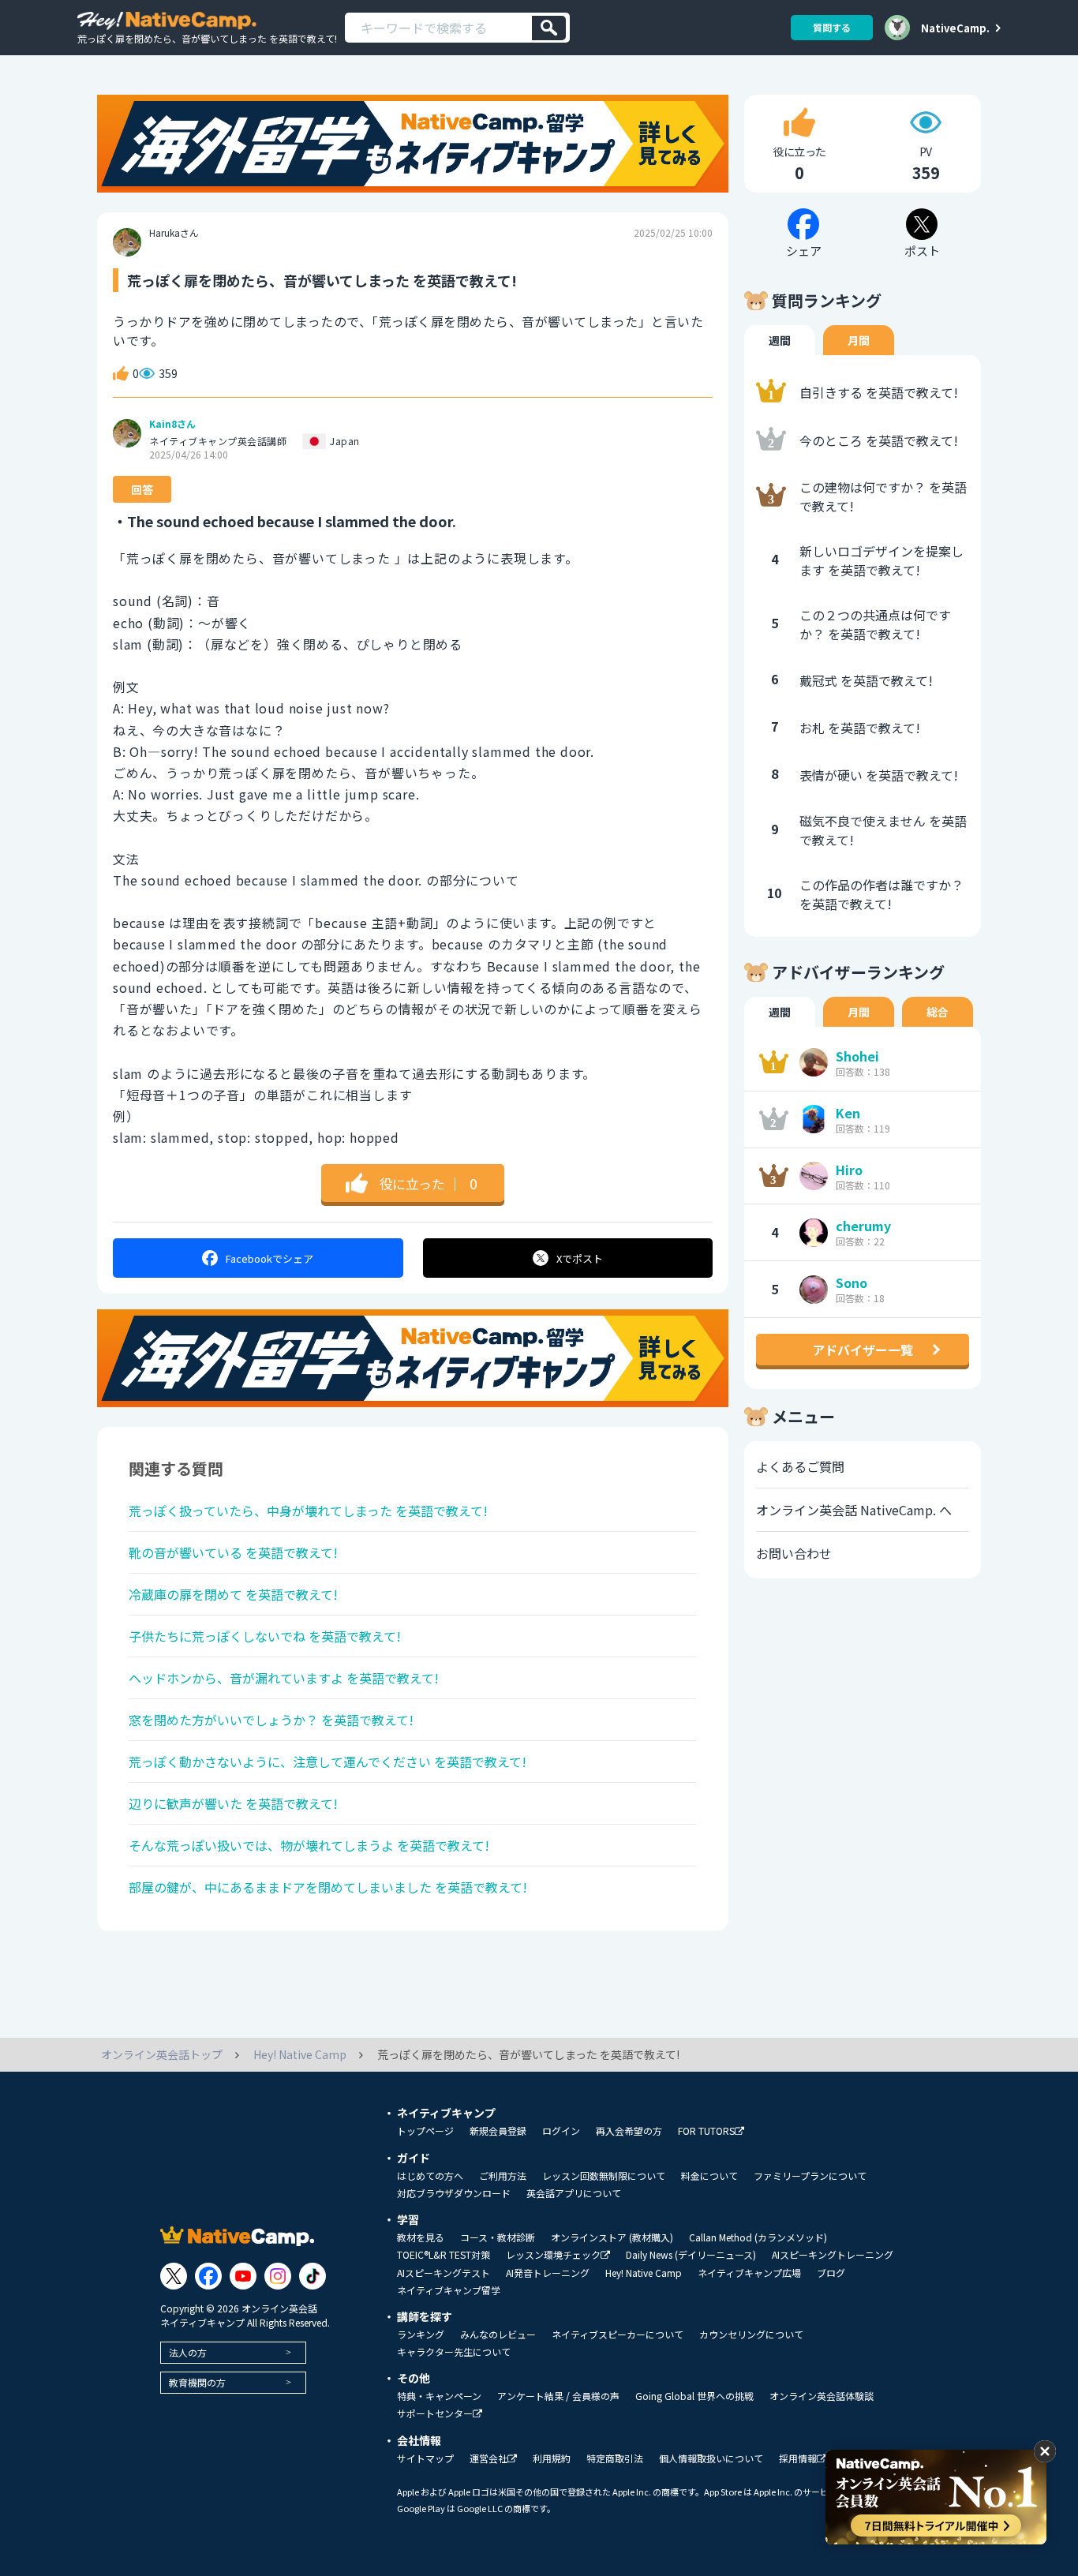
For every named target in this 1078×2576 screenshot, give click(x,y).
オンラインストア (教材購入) (612, 2237)
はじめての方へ (430, 2176)
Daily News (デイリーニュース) (691, 2255)
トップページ (425, 2131)
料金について (709, 2176)
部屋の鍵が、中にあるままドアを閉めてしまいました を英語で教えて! (328, 1887)
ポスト (580, 1258)
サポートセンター (435, 2414)
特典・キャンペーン (439, 2396)
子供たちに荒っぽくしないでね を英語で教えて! (265, 1636)
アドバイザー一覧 (863, 1350)
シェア (269, 1258)
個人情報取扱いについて (711, 2458)
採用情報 (798, 2459)
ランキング (421, 2334)
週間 (780, 340)
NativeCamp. (955, 28)
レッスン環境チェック (553, 2255)
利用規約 (552, 2458)
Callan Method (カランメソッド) (758, 2237)
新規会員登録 (498, 2131)
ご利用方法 (503, 2176)
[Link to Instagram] (278, 2276)
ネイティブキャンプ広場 (749, 2273)
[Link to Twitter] (174, 2276)
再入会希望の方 (629, 2131)
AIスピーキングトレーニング (833, 2255)
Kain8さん (172, 424)
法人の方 (188, 2352)
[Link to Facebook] (208, 2276)
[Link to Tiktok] (313, 2276)
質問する (832, 27)
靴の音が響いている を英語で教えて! (233, 1552)
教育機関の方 (197, 2382)
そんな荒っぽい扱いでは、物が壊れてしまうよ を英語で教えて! (309, 1845)
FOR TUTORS (706, 2131)
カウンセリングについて (751, 2334)
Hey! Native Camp (644, 2273)
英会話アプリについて (574, 2193)
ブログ (831, 2273)
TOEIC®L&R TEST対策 (444, 2255)
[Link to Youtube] (243, 2276)
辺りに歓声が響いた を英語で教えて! (233, 1803)
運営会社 (488, 2459)
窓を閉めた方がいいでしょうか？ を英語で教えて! (271, 1720)
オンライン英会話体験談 (822, 2396)
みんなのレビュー (498, 2334)
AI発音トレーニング (548, 2273)
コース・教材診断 (498, 2237)
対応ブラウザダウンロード (454, 2193)
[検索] (549, 28)
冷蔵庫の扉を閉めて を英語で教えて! (233, 1594)
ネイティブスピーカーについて (618, 2334)
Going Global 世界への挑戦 (694, 2396)
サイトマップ (425, 2458)
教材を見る (421, 2237)
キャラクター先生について (454, 2352)
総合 (938, 1012)
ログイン (561, 2131)
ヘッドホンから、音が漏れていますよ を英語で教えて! (284, 1678)
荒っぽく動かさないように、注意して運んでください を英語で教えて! (328, 1762)
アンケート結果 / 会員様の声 (558, 2396)
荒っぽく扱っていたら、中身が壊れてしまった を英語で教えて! (308, 1511)
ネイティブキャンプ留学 (449, 2290)
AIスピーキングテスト (444, 2273)
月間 (859, 340)
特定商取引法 (615, 2458)
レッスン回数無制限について (604, 2176)
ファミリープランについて (810, 2176)
